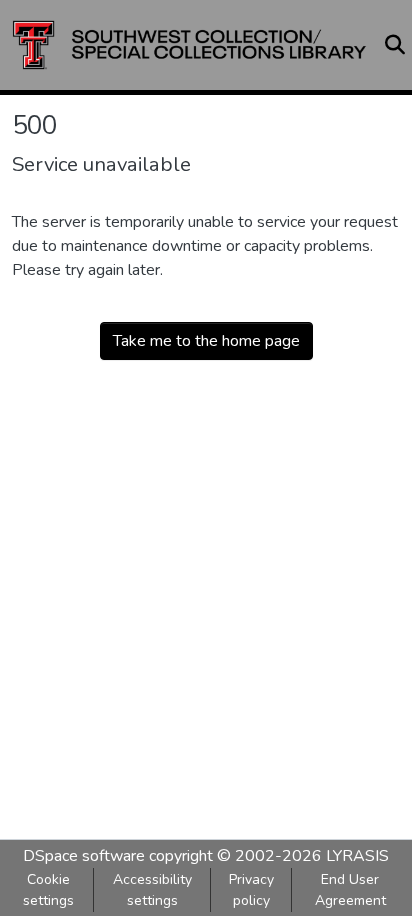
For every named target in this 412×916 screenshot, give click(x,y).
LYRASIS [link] (357, 856)
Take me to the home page (206, 341)
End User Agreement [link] (350, 890)
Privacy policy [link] (251, 890)
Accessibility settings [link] (152, 890)
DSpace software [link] (84, 856)
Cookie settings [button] (48, 890)
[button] (189, 45)
